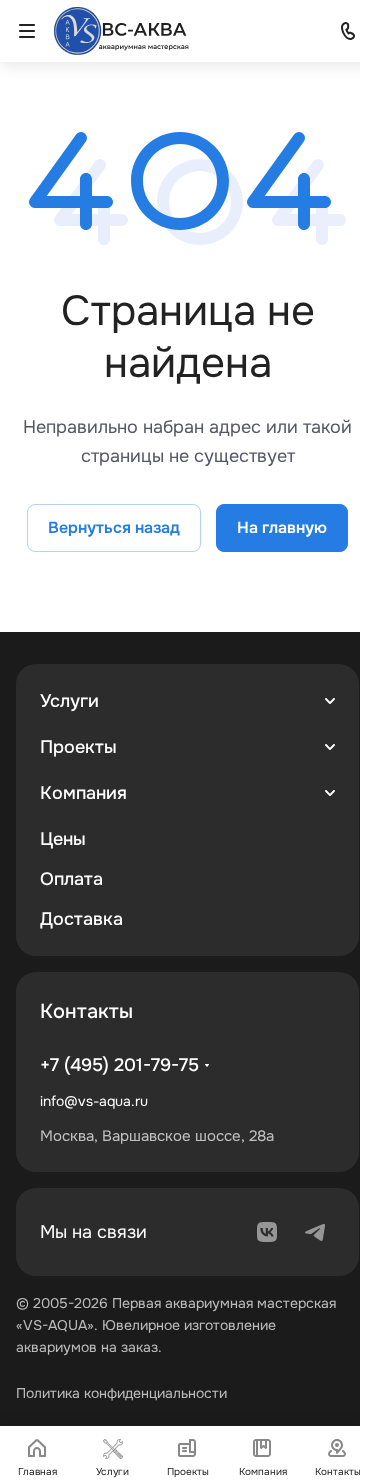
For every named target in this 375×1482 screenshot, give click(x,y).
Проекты (78, 747)
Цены (63, 839)
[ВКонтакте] (267, 1232)
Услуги (69, 701)
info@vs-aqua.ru (94, 1101)
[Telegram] (315, 1232)
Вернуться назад (114, 527)
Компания (83, 793)
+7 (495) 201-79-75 (119, 1065)
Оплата (71, 879)
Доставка (81, 919)
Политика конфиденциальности (121, 1393)
